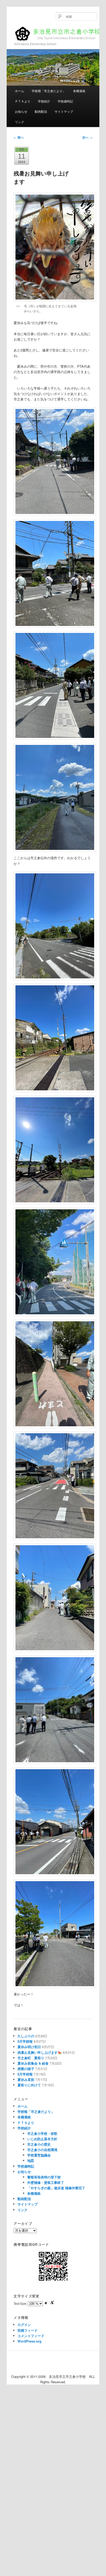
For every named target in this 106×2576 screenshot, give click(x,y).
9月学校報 (25, 2041)
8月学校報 (25, 2074)
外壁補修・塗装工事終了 (46, 2182)
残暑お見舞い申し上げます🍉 (40, 2052)
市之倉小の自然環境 (42, 2150)
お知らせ (21, 111)
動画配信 (41, 111)
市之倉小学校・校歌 (42, 2133)
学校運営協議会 (39, 2155)
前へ (19, 137)
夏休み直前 (26, 2079)
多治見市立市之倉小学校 (57, 33)
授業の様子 (26, 2069)
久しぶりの (26, 2036)
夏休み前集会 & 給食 (33, 2063)
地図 (31, 2160)
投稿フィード (28, 2330)
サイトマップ (64, 111)
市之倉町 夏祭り (31, 2058)
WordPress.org (29, 2341)
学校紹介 (44, 101)
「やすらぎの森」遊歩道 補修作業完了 (56, 2188)
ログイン (24, 2325)
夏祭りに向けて (29, 2085)
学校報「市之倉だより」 (49, 91)
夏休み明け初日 (29, 2047)
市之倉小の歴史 (39, 2144)
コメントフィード (31, 2336)
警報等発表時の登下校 (44, 2177)
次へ (87, 137)
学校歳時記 (65, 101)
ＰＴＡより (23, 101)
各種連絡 (79, 91)
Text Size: (21, 2303)
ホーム (20, 91)
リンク (20, 122)
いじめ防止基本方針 (42, 2139)
